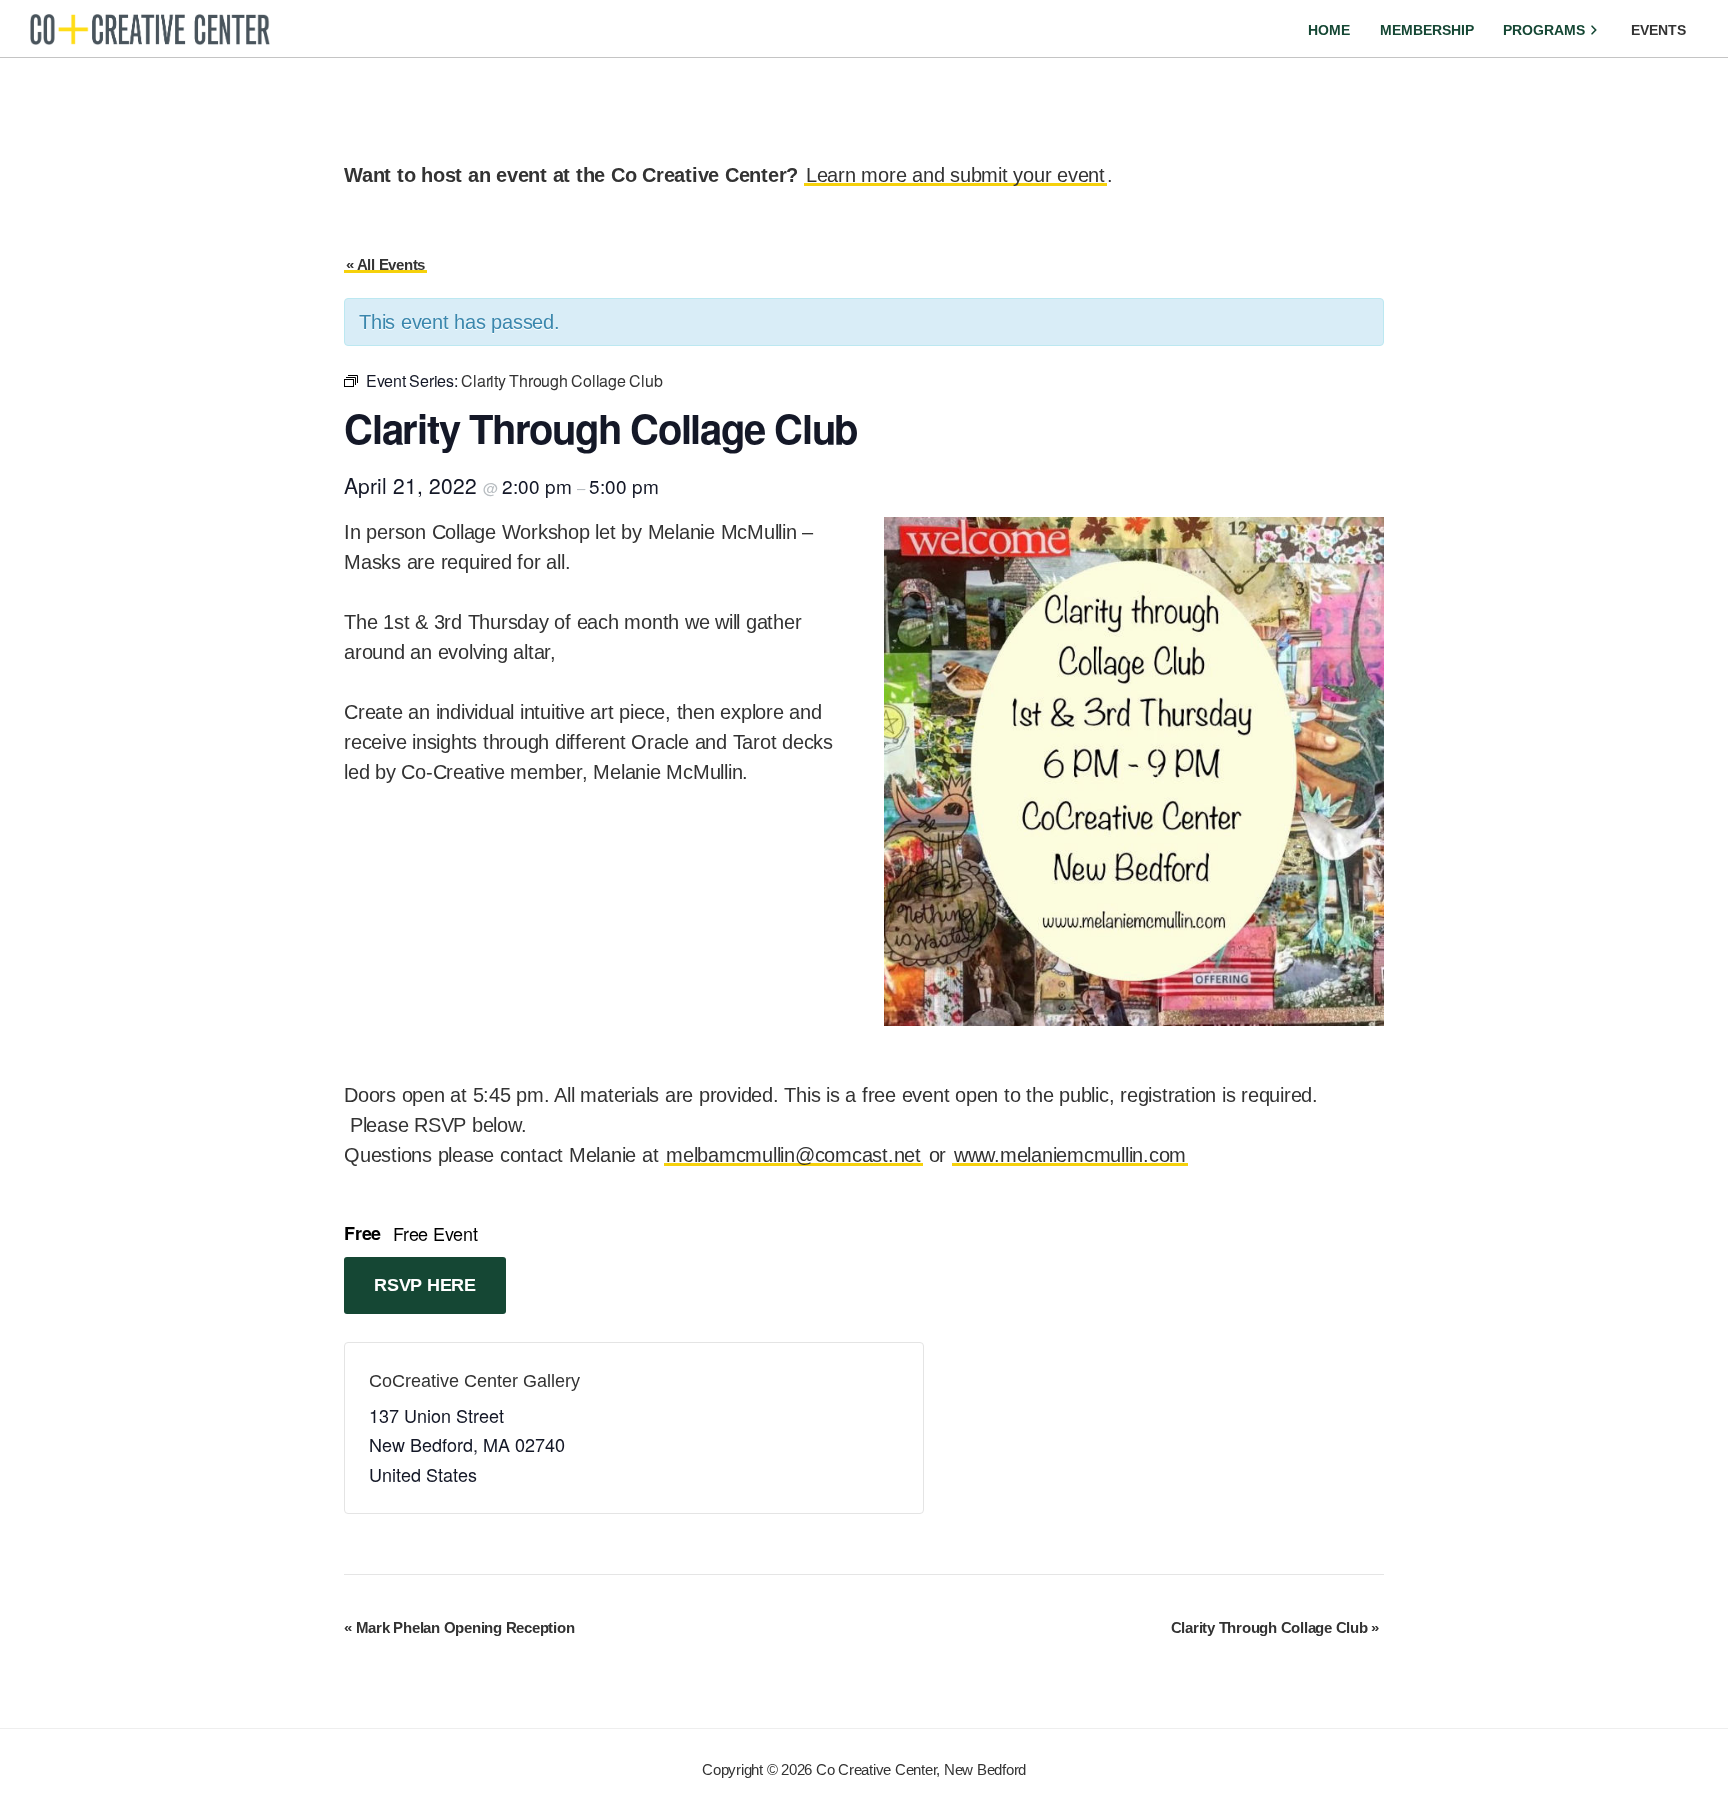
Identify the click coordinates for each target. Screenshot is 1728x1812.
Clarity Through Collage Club (1275, 1627)
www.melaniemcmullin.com (1070, 1155)
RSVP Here (425, 1285)
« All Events (385, 264)
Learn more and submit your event (955, 175)
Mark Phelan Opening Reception (459, 1627)
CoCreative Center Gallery (474, 1381)
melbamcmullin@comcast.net (793, 1155)
